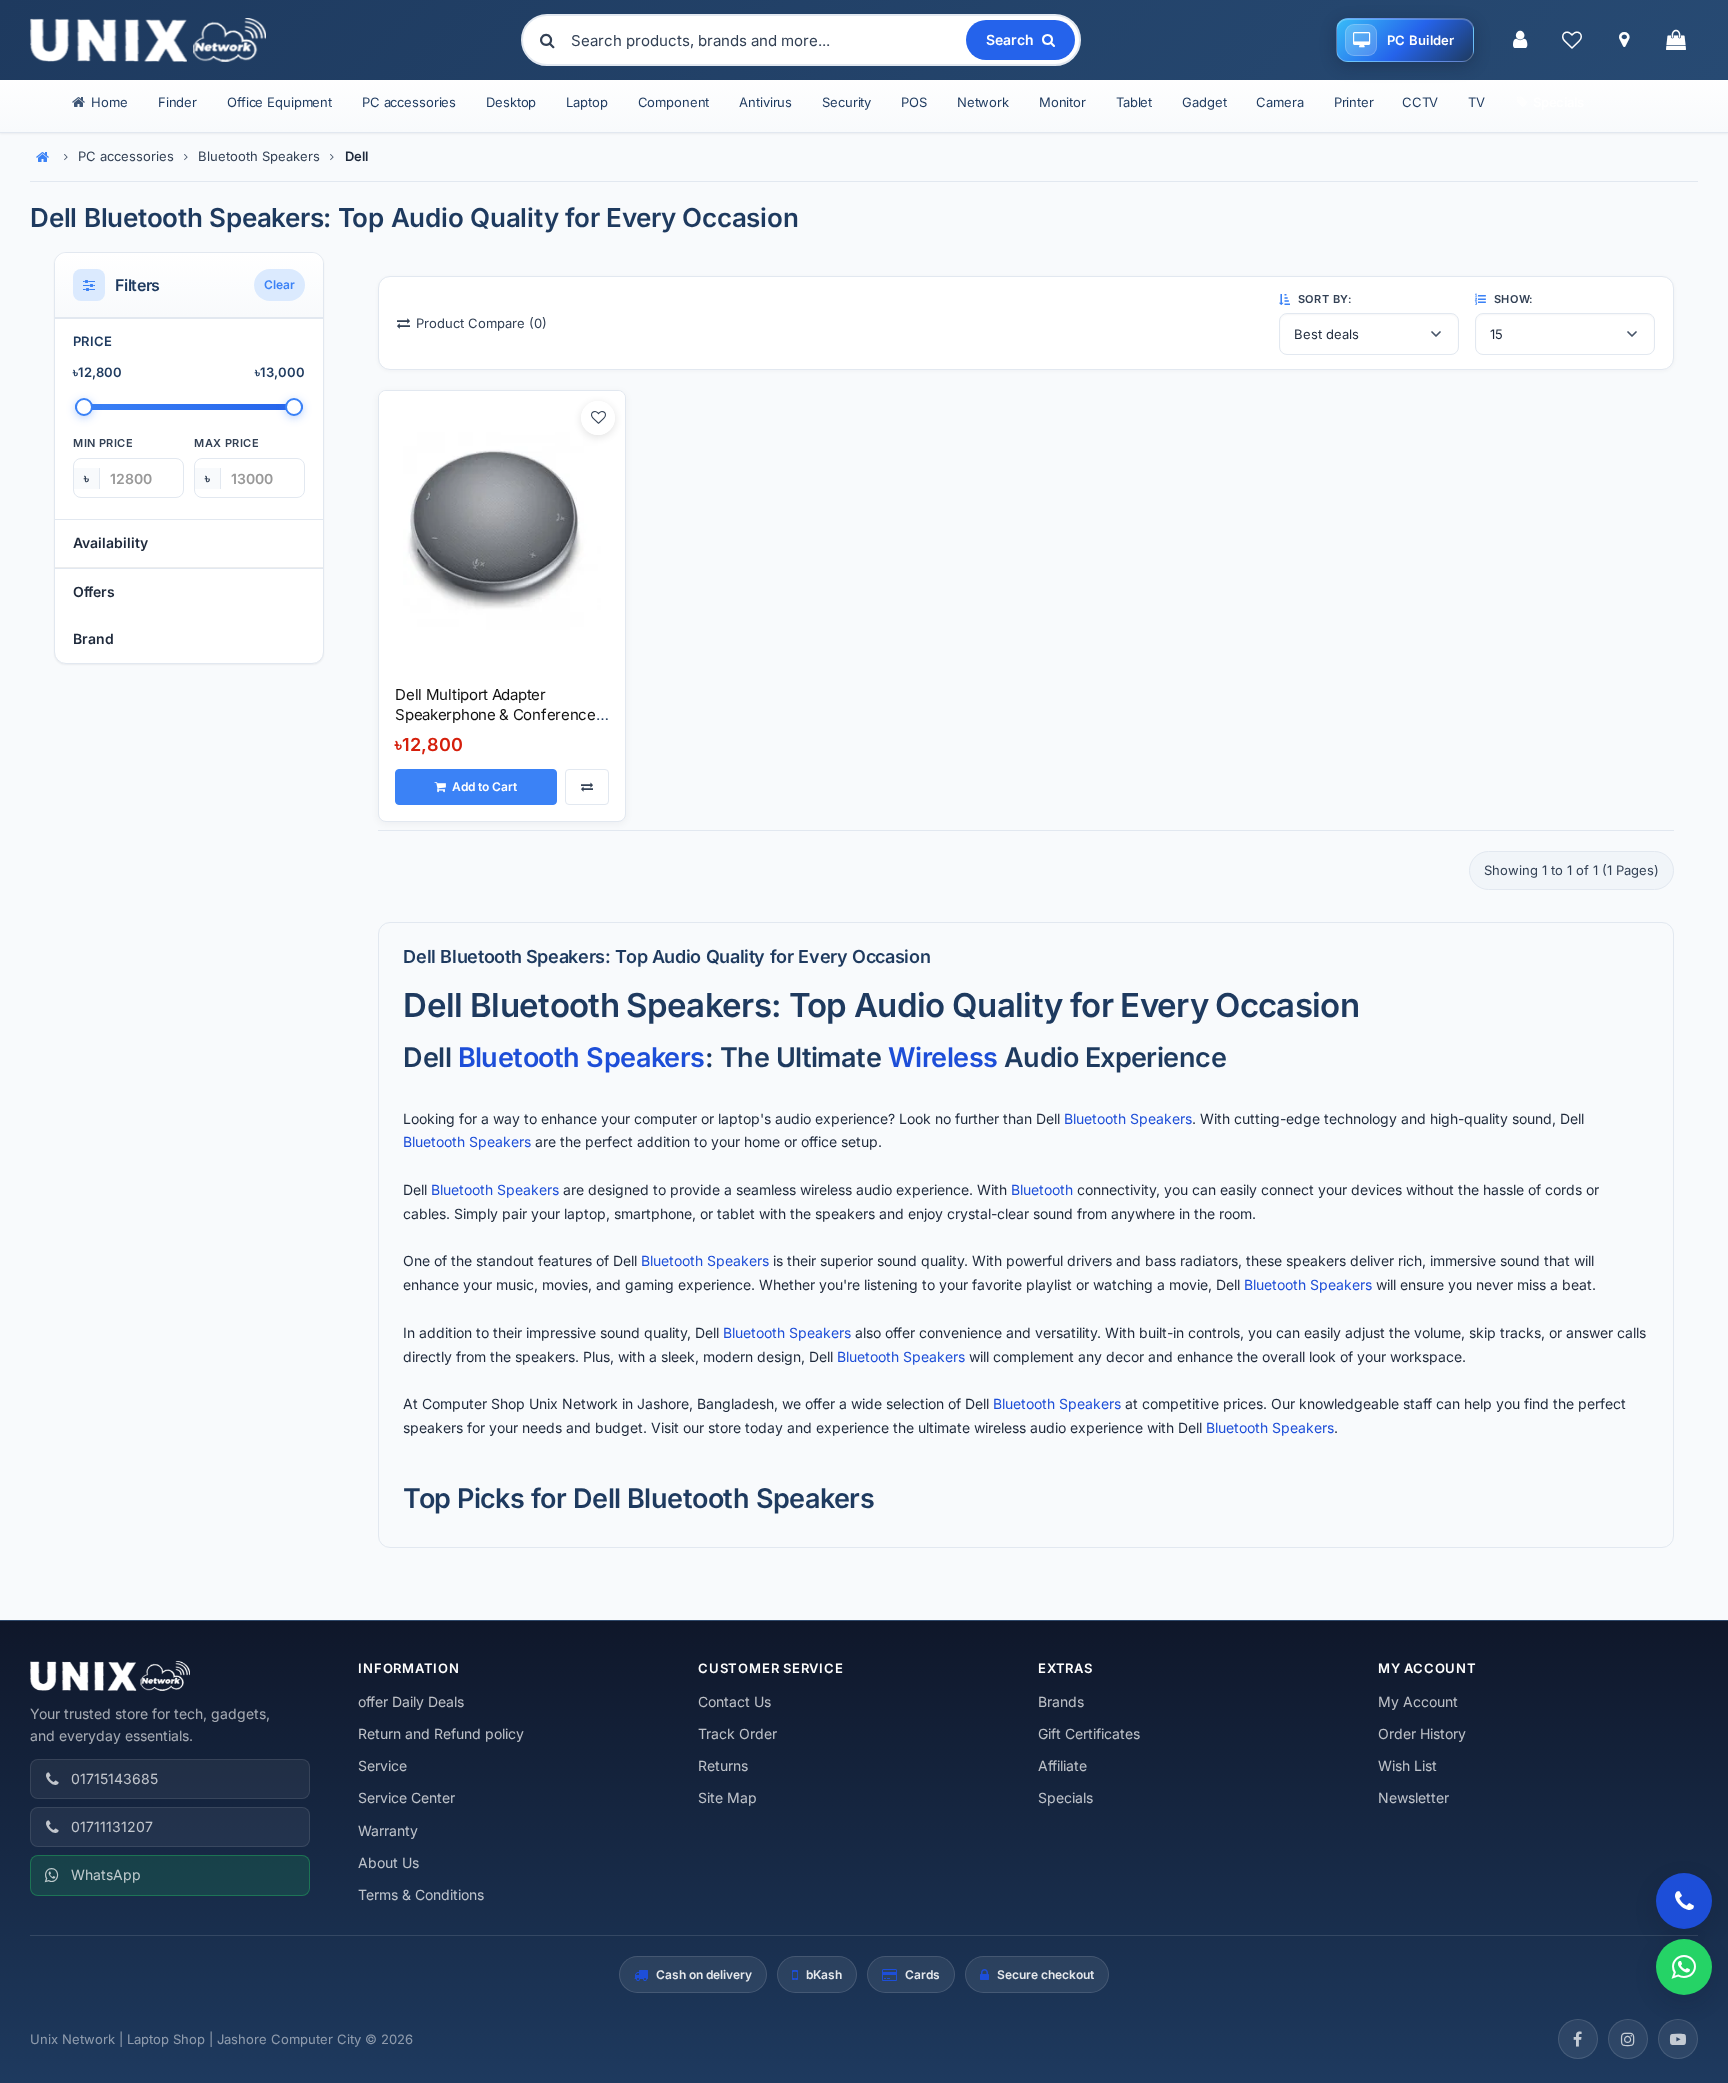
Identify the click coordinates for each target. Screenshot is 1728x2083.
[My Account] (1520, 40)
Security (846, 102)
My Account (1418, 1701)
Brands (1061, 1701)
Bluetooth (519, 1057)
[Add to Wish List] (598, 418)
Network (983, 102)
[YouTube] (1678, 2039)
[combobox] (766, 40)
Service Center (406, 1797)
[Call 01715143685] (1684, 1901)
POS (914, 102)
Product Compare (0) (481, 323)
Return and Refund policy (441, 1733)
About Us (388, 1862)
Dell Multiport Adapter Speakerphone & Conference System (495, 715)
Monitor (1062, 102)
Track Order (737, 1733)
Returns (723, 1765)
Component (674, 102)
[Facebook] (1578, 2039)
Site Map (727, 1797)
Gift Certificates (1089, 1733)
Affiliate (1062, 1765)
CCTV (1420, 102)
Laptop (586, 102)
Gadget (1204, 102)
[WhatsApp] (1684, 1967)
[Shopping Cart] (1676, 40)
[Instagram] (1628, 2039)
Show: (1511, 299)
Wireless (943, 1057)
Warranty (388, 1830)
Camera (1279, 102)
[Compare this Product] (587, 787)
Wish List (1407, 1765)
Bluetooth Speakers (259, 156)
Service (382, 1765)
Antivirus (765, 102)
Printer (1354, 102)
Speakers (645, 1057)
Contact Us (734, 1701)
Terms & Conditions (421, 1894)
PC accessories (409, 102)
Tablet (1134, 102)
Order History (1422, 1733)
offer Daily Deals (411, 1701)
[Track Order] (1624, 40)
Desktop (511, 102)
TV (1476, 102)
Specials (1065, 1797)
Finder (177, 102)
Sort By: (1323, 299)
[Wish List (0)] (1572, 40)
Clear (279, 285)
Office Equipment (279, 102)
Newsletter (1413, 1797)
